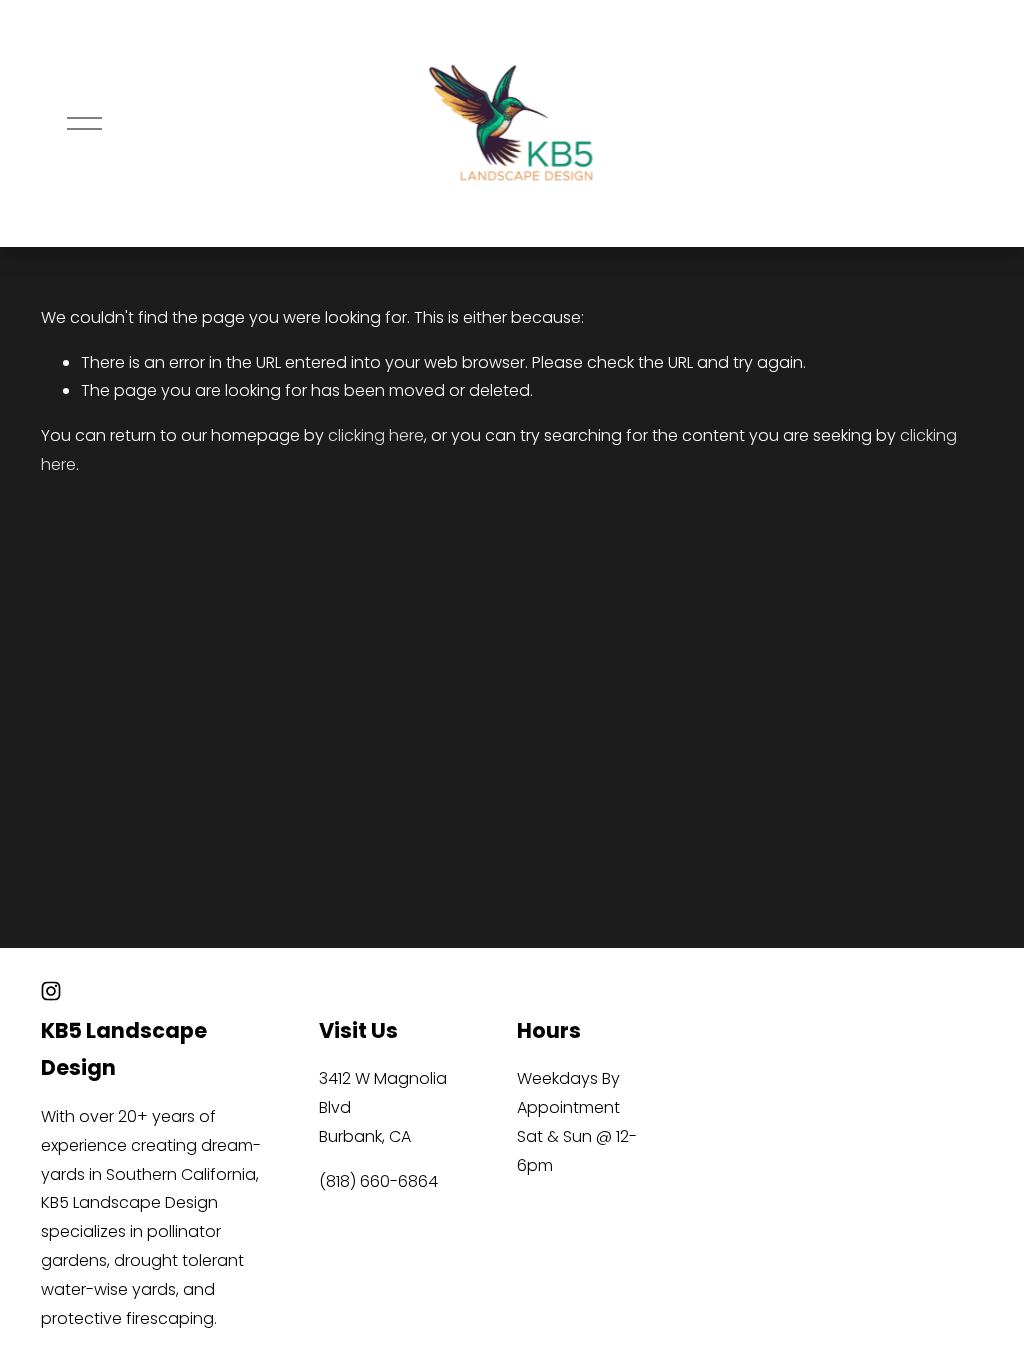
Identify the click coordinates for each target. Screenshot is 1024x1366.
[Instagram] (51, 991)
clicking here (376, 435)
